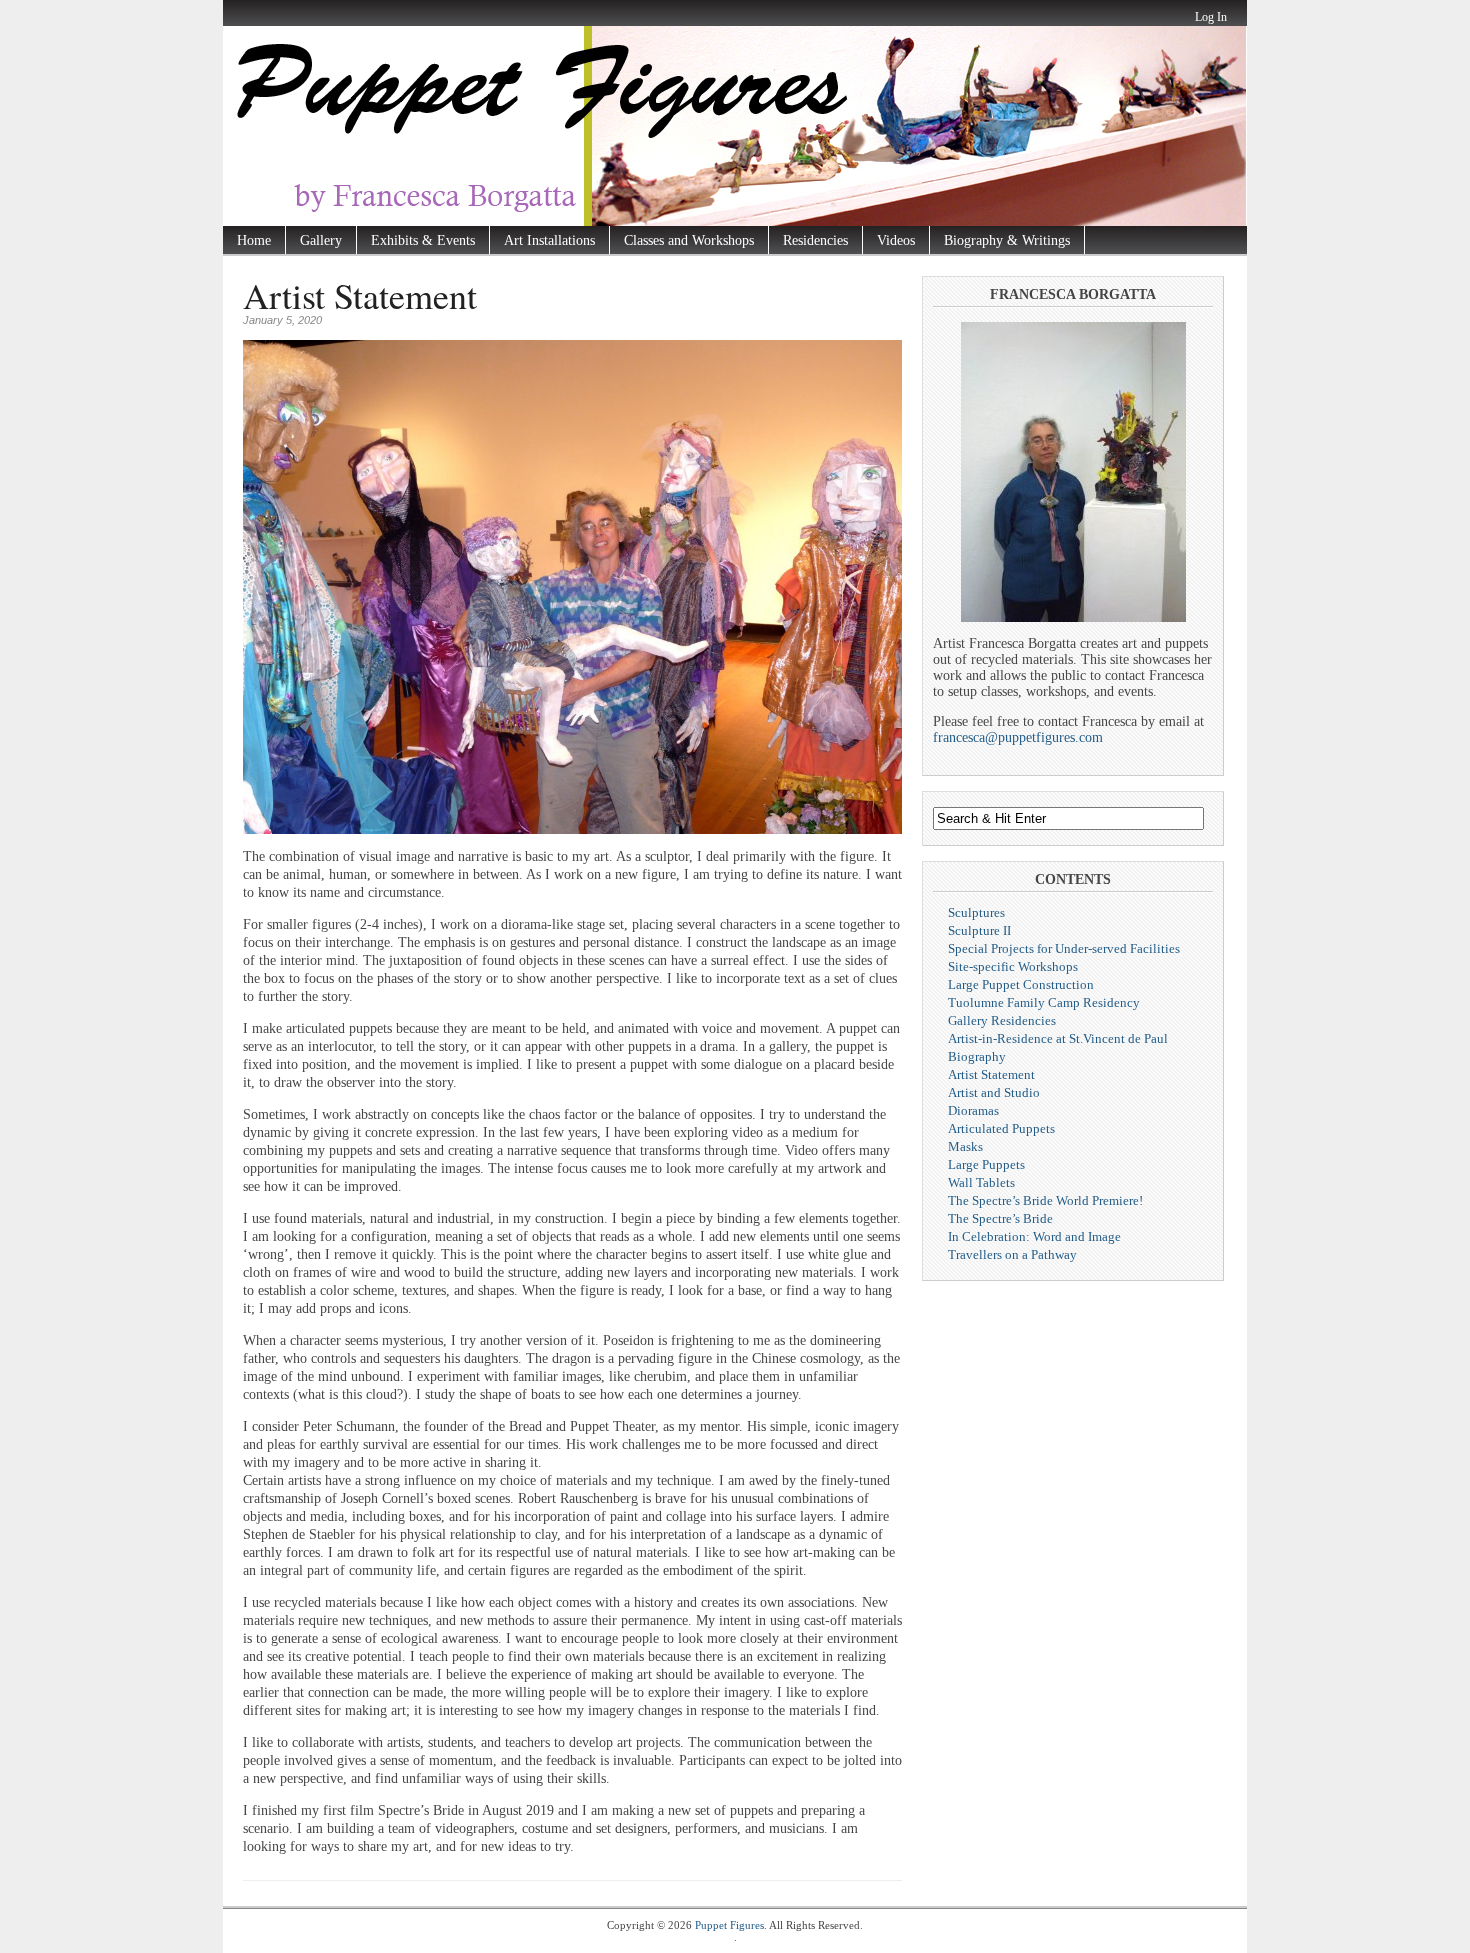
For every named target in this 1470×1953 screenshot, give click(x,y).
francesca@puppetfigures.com (1018, 737)
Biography (977, 1056)
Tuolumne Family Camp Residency (1044, 1002)
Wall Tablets (981, 1182)
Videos (896, 240)
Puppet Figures (729, 1925)
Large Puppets (986, 1164)
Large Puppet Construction (1021, 984)
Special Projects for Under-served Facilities (1064, 948)
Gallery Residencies (1002, 1020)
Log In (1211, 17)
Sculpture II (979, 930)
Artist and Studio (994, 1092)
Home (254, 240)
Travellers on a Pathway (1012, 1254)
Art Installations (549, 240)
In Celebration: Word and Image (1034, 1236)
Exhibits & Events (423, 240)
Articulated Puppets (1001, 1128)
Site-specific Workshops (1013, 966)
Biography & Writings (1007, 240)
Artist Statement (991, 1074)
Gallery (321, 240)
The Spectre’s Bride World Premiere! (1045, 1200)
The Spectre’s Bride (1000, 1218)
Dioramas (973, 1110)
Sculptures (976, 912)
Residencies (815, 240)
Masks (965, 1146)
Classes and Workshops (689, 240)
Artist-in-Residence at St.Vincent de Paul (1058, 1038)
